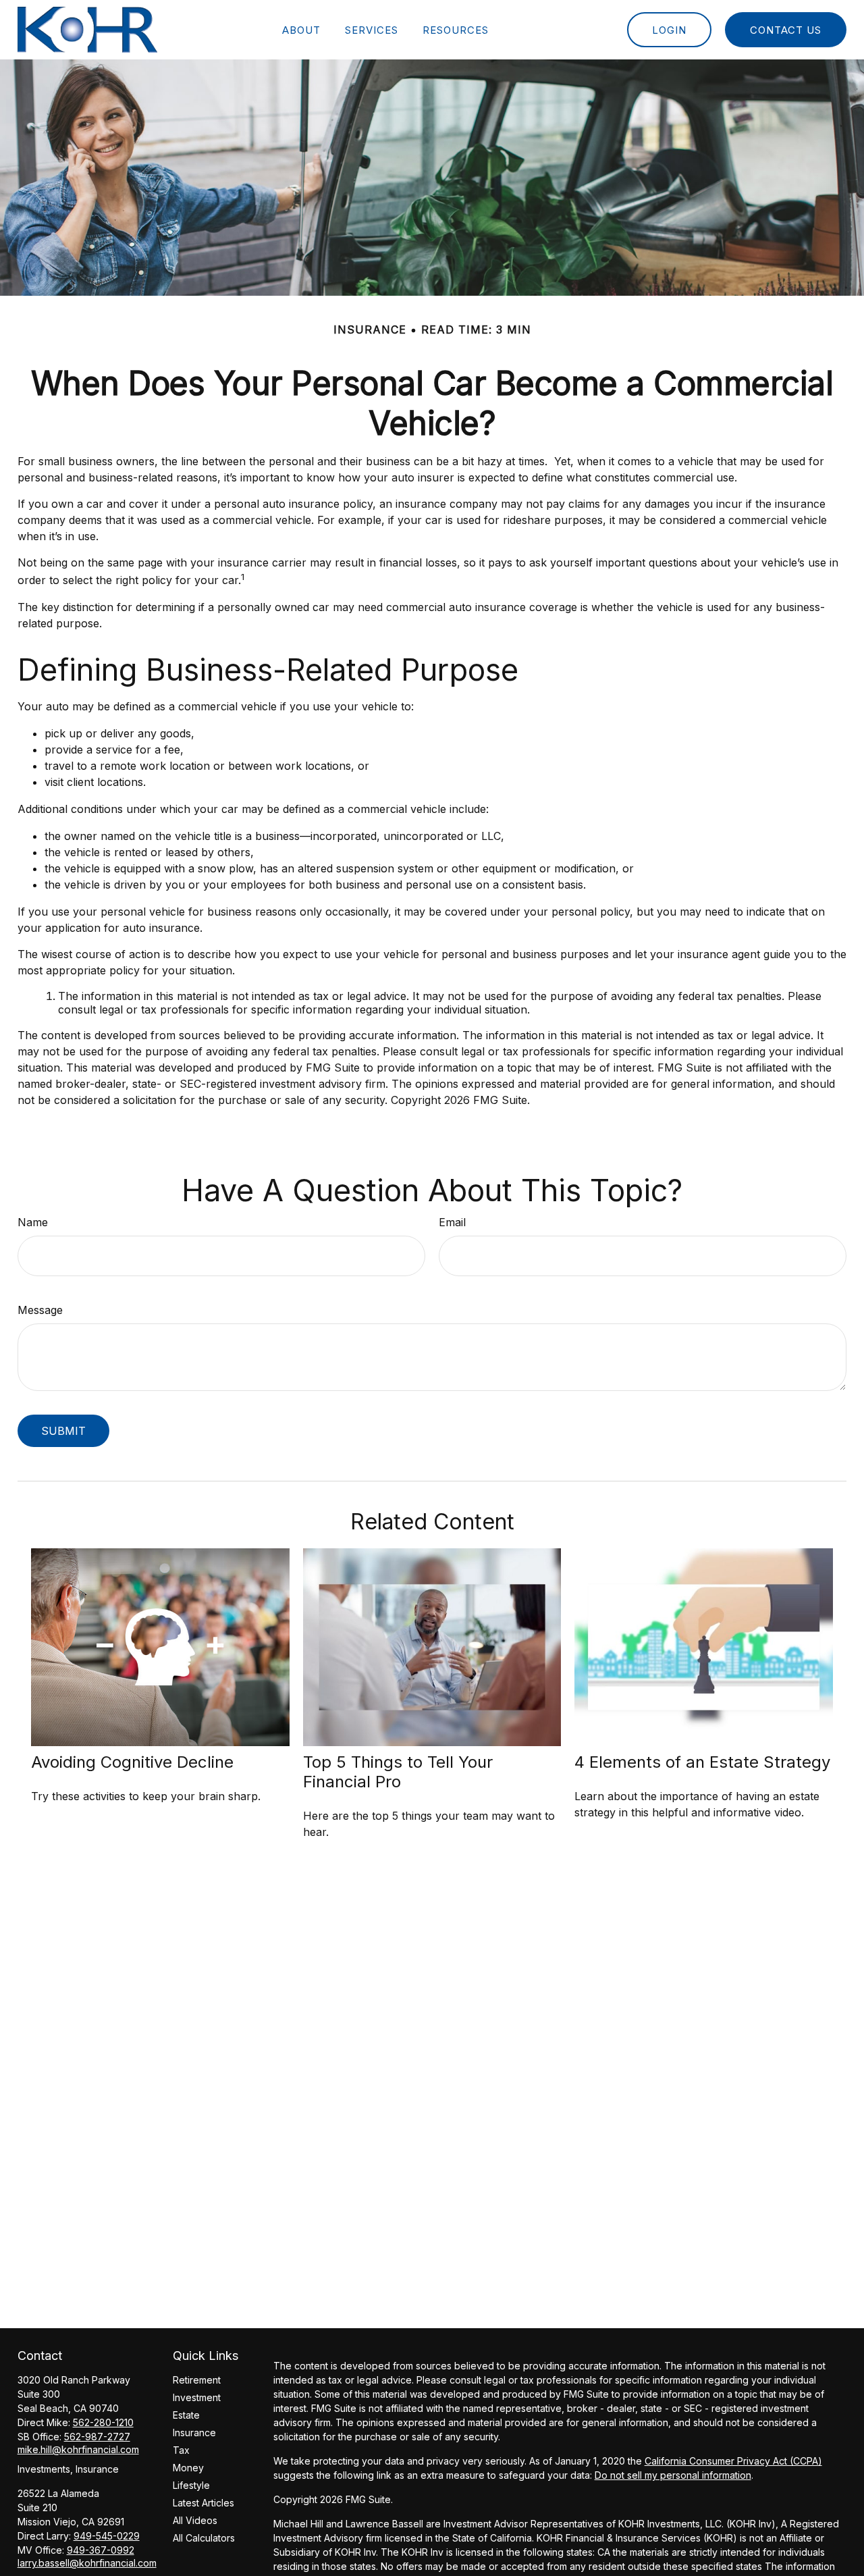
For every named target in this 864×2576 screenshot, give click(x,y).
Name (33, 1222)
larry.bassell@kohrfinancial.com (87, 2563)
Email (452, 1222)
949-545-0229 (107, 2536)
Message (40, 1310)
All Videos (195, 2520)
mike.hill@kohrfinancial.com (78, 2449)
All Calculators (204, 2538)
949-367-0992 (101, 2550)
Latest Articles (204, 2503)
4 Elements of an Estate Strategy (702, 1762)
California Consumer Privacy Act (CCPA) (733, 2461)
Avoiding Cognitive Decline (132, 1762)
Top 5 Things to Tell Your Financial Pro (398, 1772)
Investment (197, 2397)
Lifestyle (191, 2485)
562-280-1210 (103, 2422)
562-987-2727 (97, 2437)
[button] (301, 30)
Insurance (194, 2433)
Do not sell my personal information (673, 2475)
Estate (186, 2415)
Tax (181, 2450)
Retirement (197, 2380)
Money (188, 2468)
